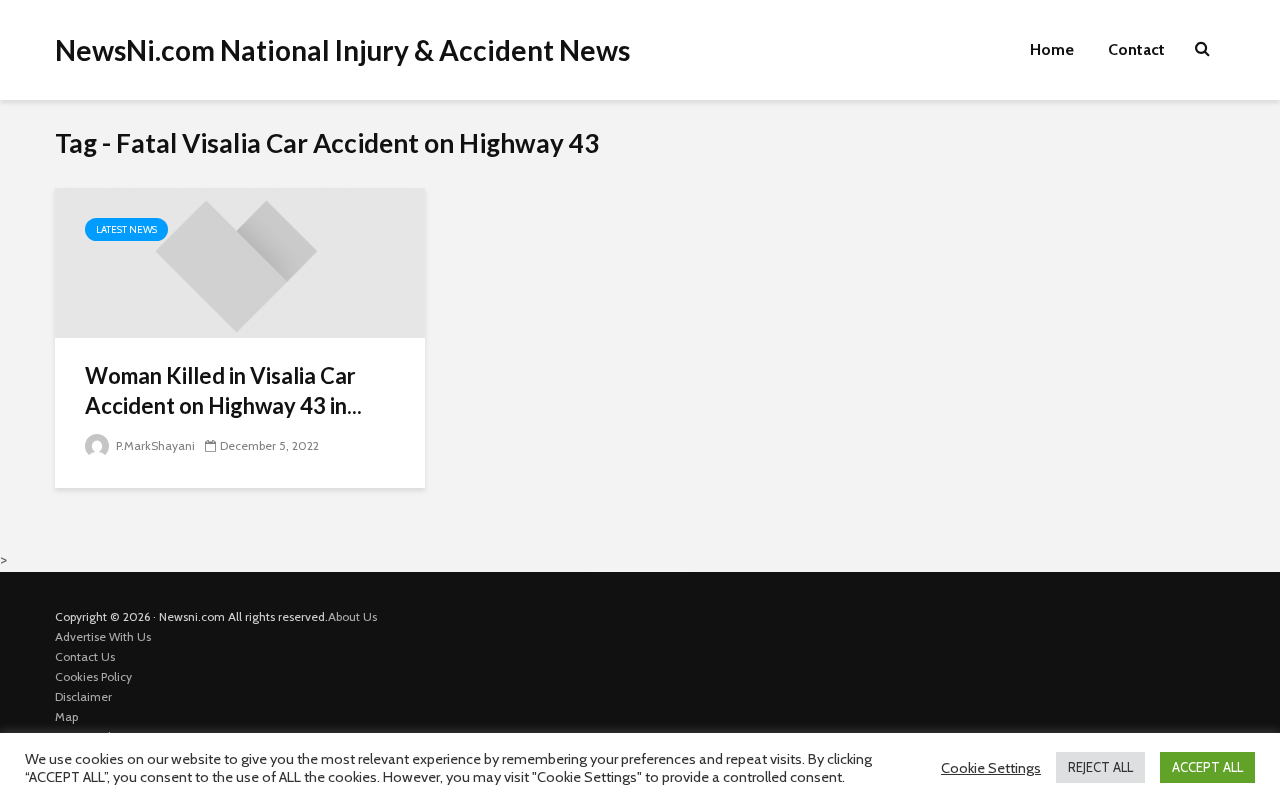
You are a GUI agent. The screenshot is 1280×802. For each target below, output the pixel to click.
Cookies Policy (93, 676)
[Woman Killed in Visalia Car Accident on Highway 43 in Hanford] (240, 261)
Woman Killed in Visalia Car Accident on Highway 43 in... (223, 390)
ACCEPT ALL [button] (1207, 767)
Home (1052, 49)
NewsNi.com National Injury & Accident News (342, 50)
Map (66, 716)
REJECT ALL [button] (1100, 767)
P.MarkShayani (154, 445)
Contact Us (85, 656)
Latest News (126, 229)
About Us (352, 616)
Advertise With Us (103, 636)
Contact (1136, 49)
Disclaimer (83, 696)
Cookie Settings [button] (991, 768)
